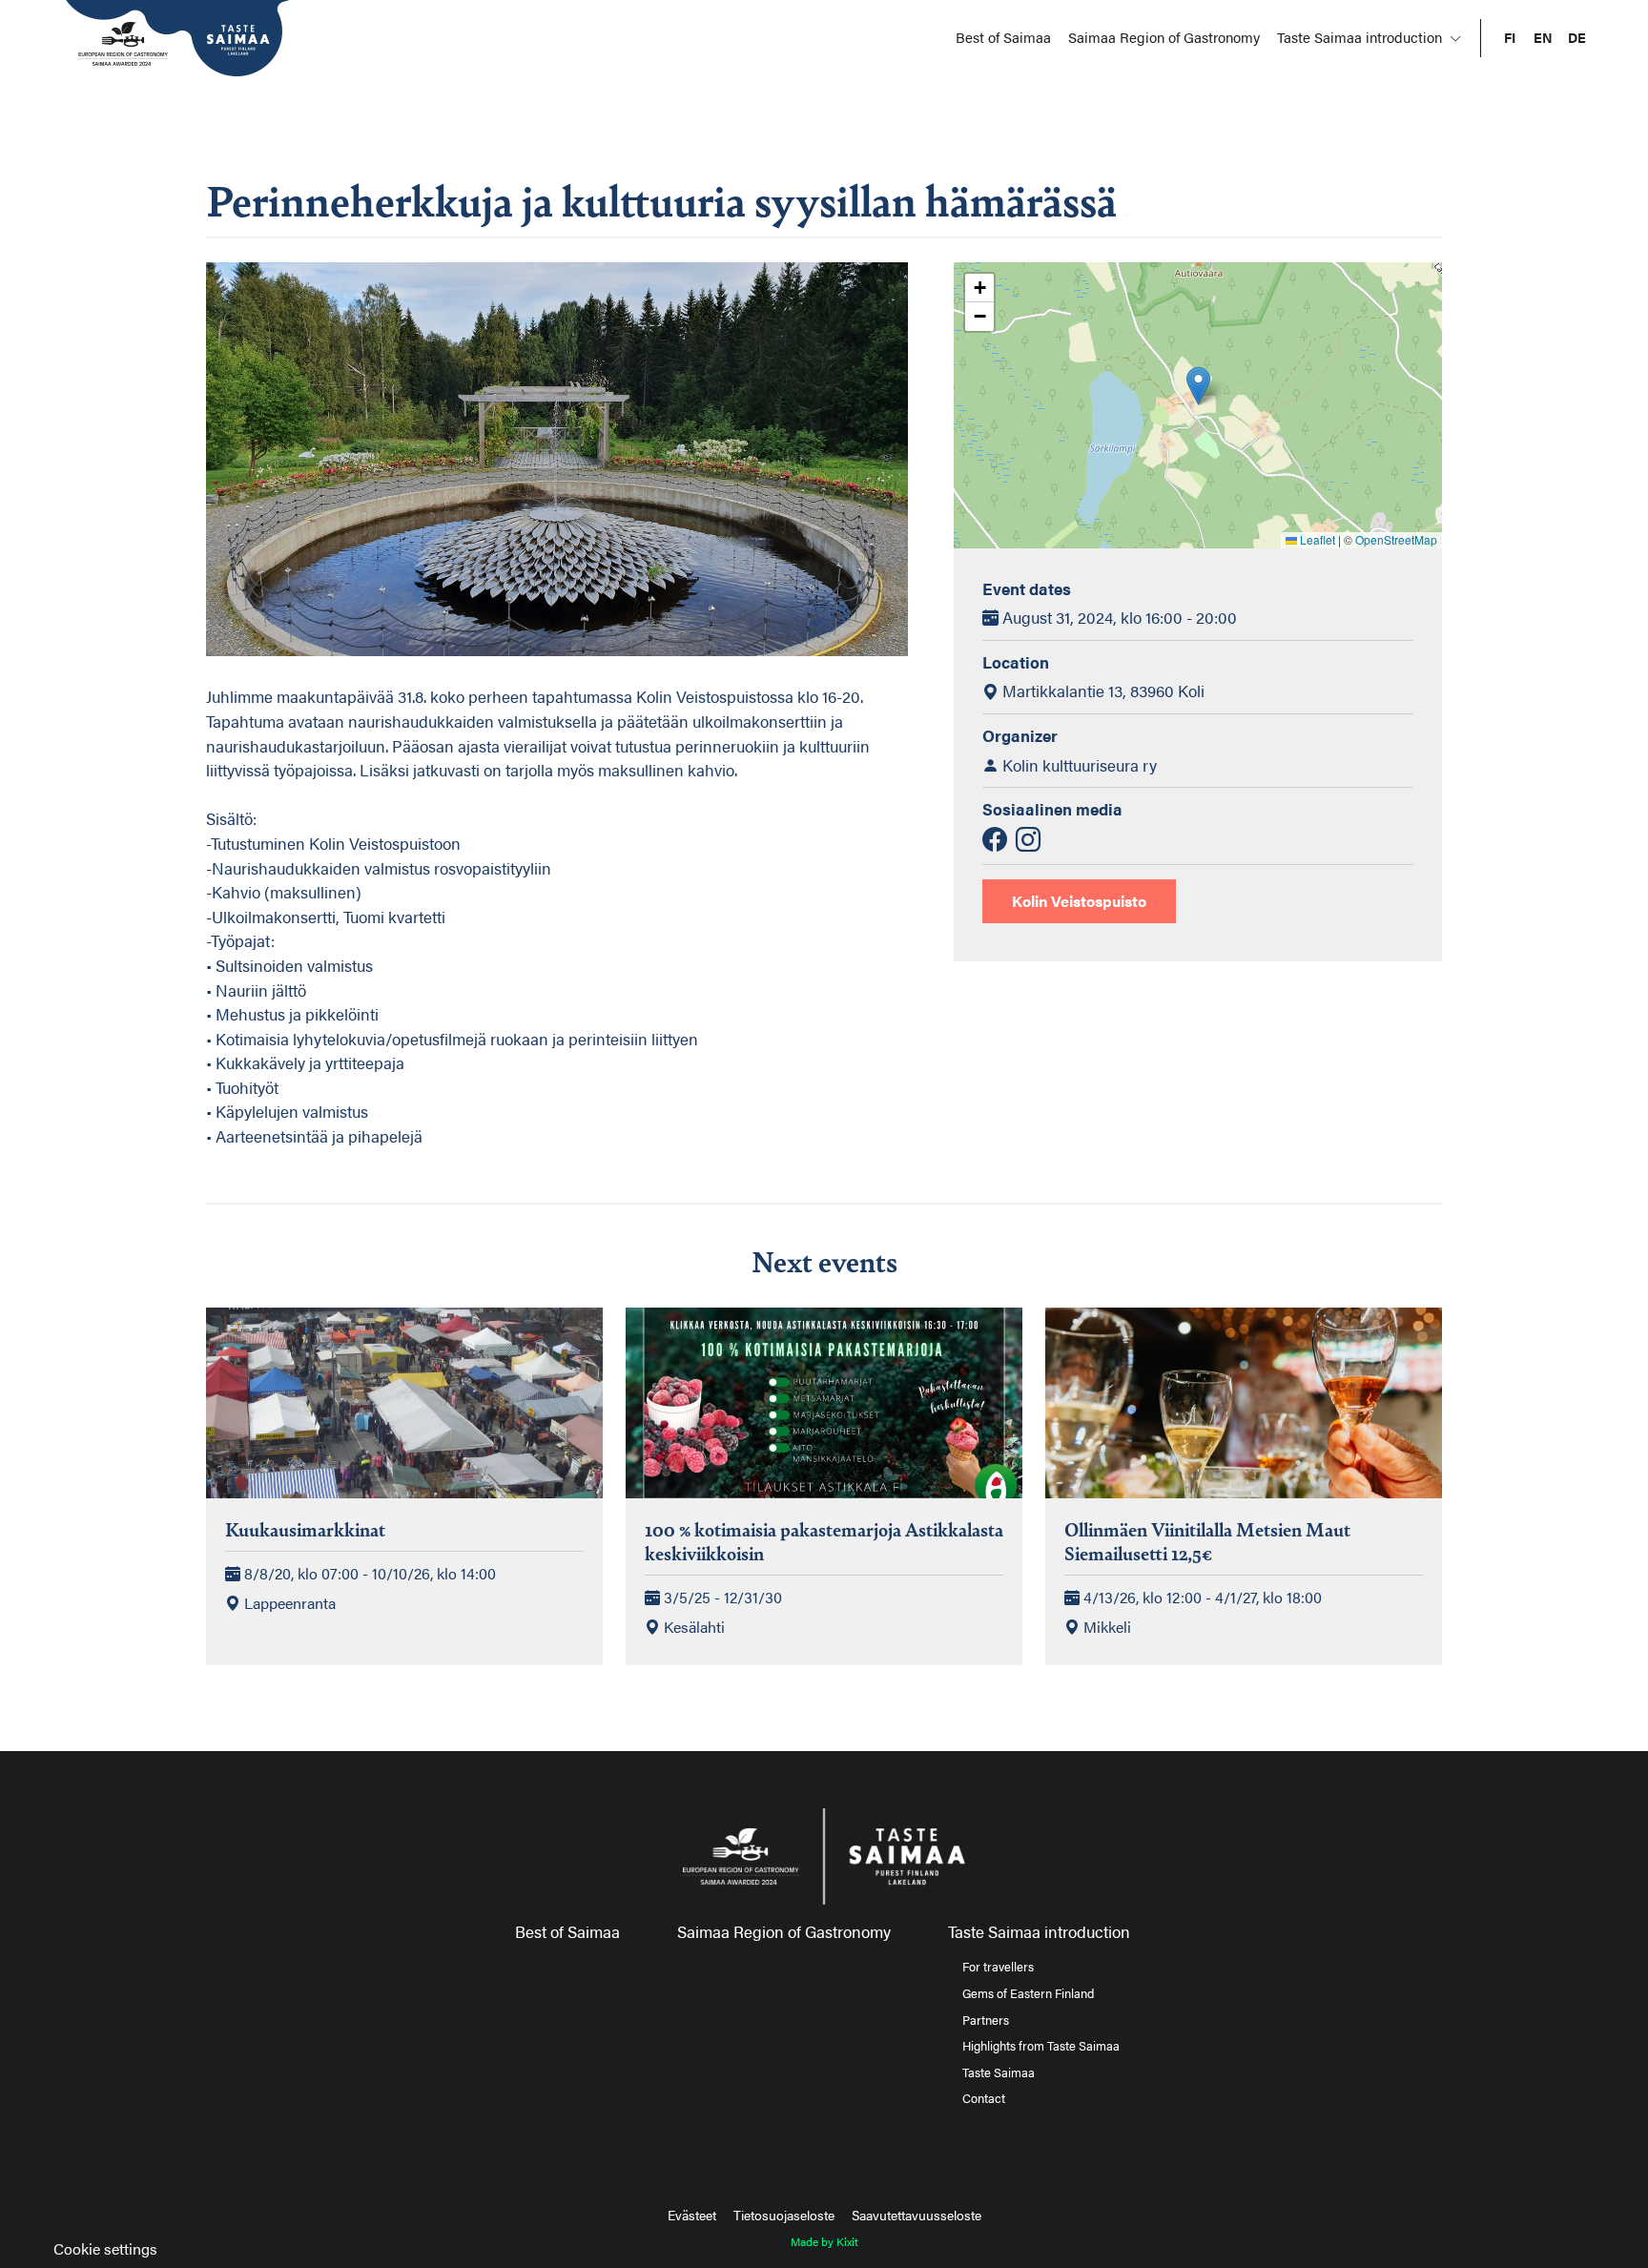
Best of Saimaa (1003, 37)
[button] (1198, 386)
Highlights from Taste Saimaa (1041, 2046)
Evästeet (692, 2215)
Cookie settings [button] (105, 2248)
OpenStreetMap (1396, 539)
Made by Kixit (824, 2241)
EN (1543, 38)
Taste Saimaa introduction (1361, 37)
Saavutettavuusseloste (917, 2215)
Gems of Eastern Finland (1028, 1993)
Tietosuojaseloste (784, 2215)
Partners (986, 2020)
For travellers (998, 1967)
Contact (984, 2098)
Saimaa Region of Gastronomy (1164, 37)
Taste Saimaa (999, 2072)
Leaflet (1316, 539)
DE (1577, 38)
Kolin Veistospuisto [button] (1079, 901)
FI (1510, 38)
